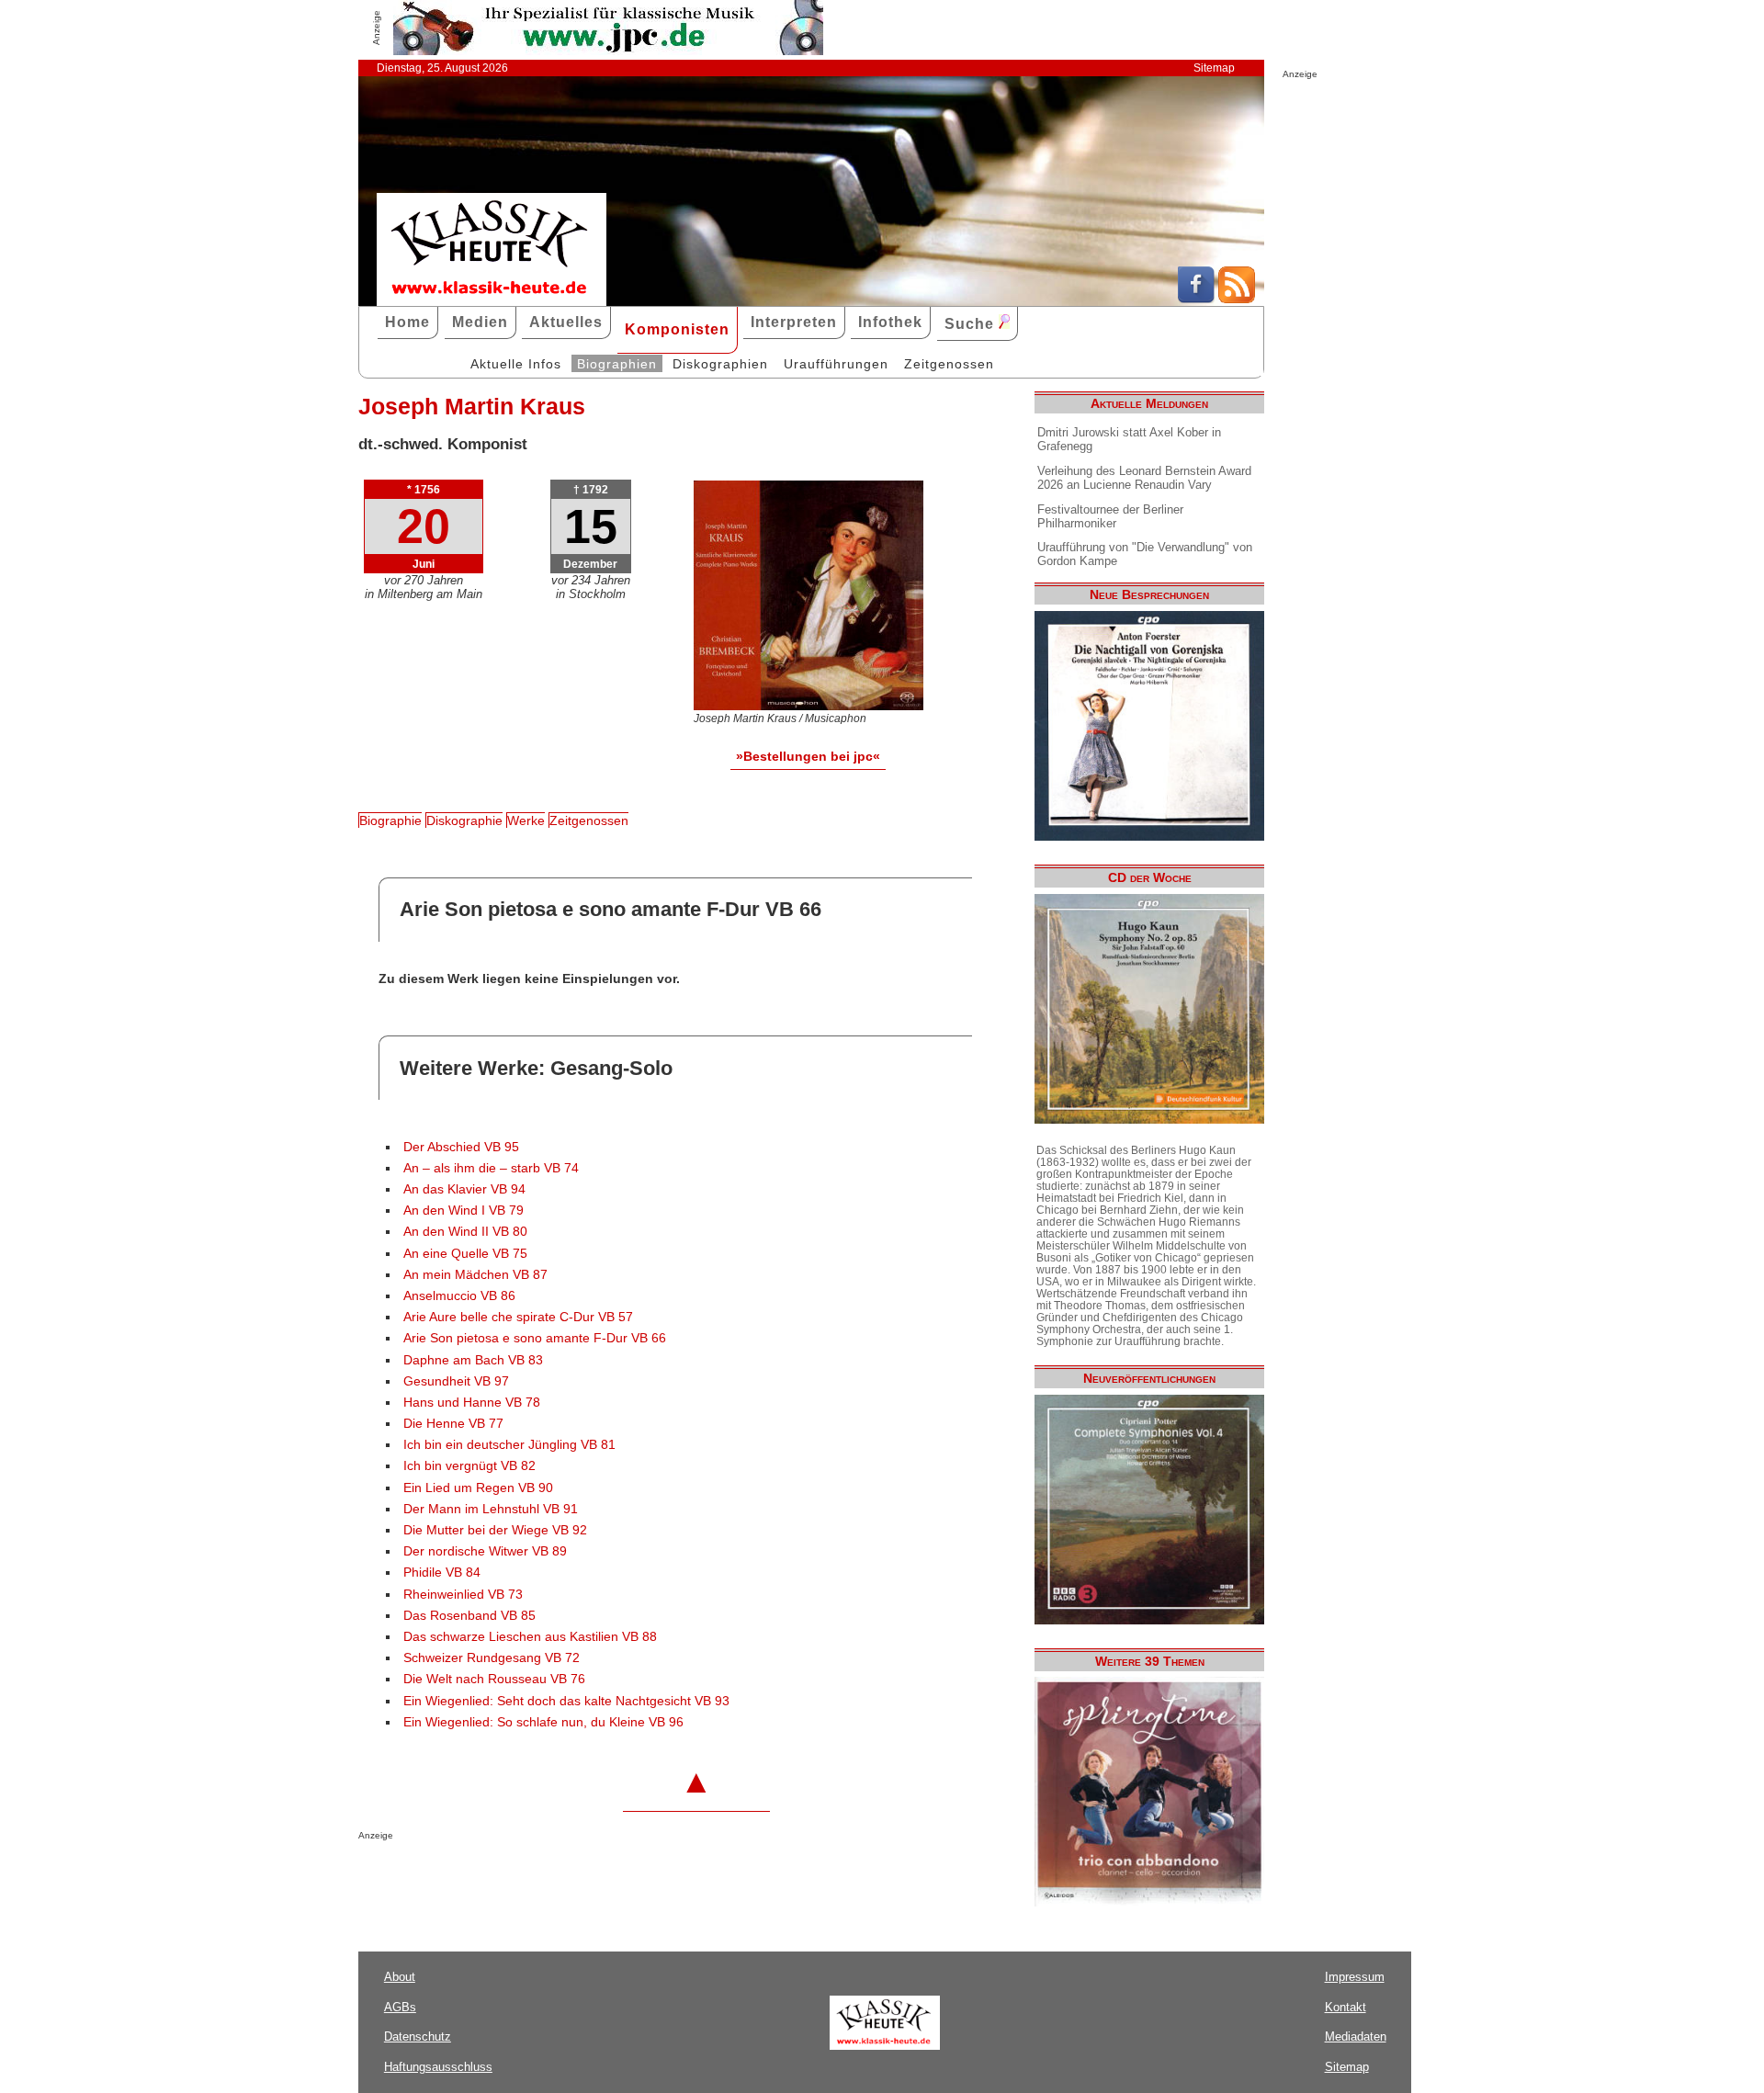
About (400, 1977)
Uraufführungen (836, 364)
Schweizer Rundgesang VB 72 (492, 1658)
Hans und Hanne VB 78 (472, 1403)
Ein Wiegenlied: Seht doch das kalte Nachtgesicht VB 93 (566, 1701)
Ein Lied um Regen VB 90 (478, 1488)
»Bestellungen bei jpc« (808, 756)
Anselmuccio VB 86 (459, 1296)
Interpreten (794, 322)
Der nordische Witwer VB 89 (485, 1551)
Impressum (1355, 1977)
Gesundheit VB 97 (456, 1381)
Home (407, 322)
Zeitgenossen (949, 364)
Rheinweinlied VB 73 (463, 1595)
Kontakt (1346, 2007)
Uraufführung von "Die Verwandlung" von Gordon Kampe (1145, 554)
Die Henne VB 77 (453, 1424)
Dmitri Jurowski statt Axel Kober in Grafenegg (1129, 439)
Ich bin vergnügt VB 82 (469, 1466)
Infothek (890, 322)
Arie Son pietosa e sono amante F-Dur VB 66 (535, 1338)
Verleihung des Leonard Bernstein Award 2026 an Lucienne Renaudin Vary (1144, 478)
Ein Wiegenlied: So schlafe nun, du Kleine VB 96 (543, 1722)
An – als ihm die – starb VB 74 (491, 1168)
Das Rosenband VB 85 (469, 1616)
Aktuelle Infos (516, 364)
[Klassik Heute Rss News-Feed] (1237, 299)
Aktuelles (566, 322)
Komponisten (677, 329)
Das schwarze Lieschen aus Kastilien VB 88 (530, 1637)
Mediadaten (1356, 2036)
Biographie (390, 820)
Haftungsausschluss (438, 2067)
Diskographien (720, 364)
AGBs (400, 2007)
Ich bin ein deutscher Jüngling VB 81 (509, 1445)
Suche (972, 324)
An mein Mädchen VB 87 (475, 1275)
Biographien (617, 364)
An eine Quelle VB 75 (465, 1254)
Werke (526, 820)
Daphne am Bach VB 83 (473, 1360)
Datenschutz (418, 2036)
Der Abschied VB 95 (461, 1147)
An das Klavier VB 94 (464, 1189)
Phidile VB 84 (442, 1573)
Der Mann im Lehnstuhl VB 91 (491, 1509)
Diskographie (464, 820)
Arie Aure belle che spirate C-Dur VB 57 (518, 1317)
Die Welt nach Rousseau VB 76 (494, 1679)
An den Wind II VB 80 (465, 1232)
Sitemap (1214, 68)
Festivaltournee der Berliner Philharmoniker (1110, 516)
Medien (480, 322)
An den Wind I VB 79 (464, 1211)
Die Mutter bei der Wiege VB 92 (495, 1530)
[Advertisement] (573, 1877)
